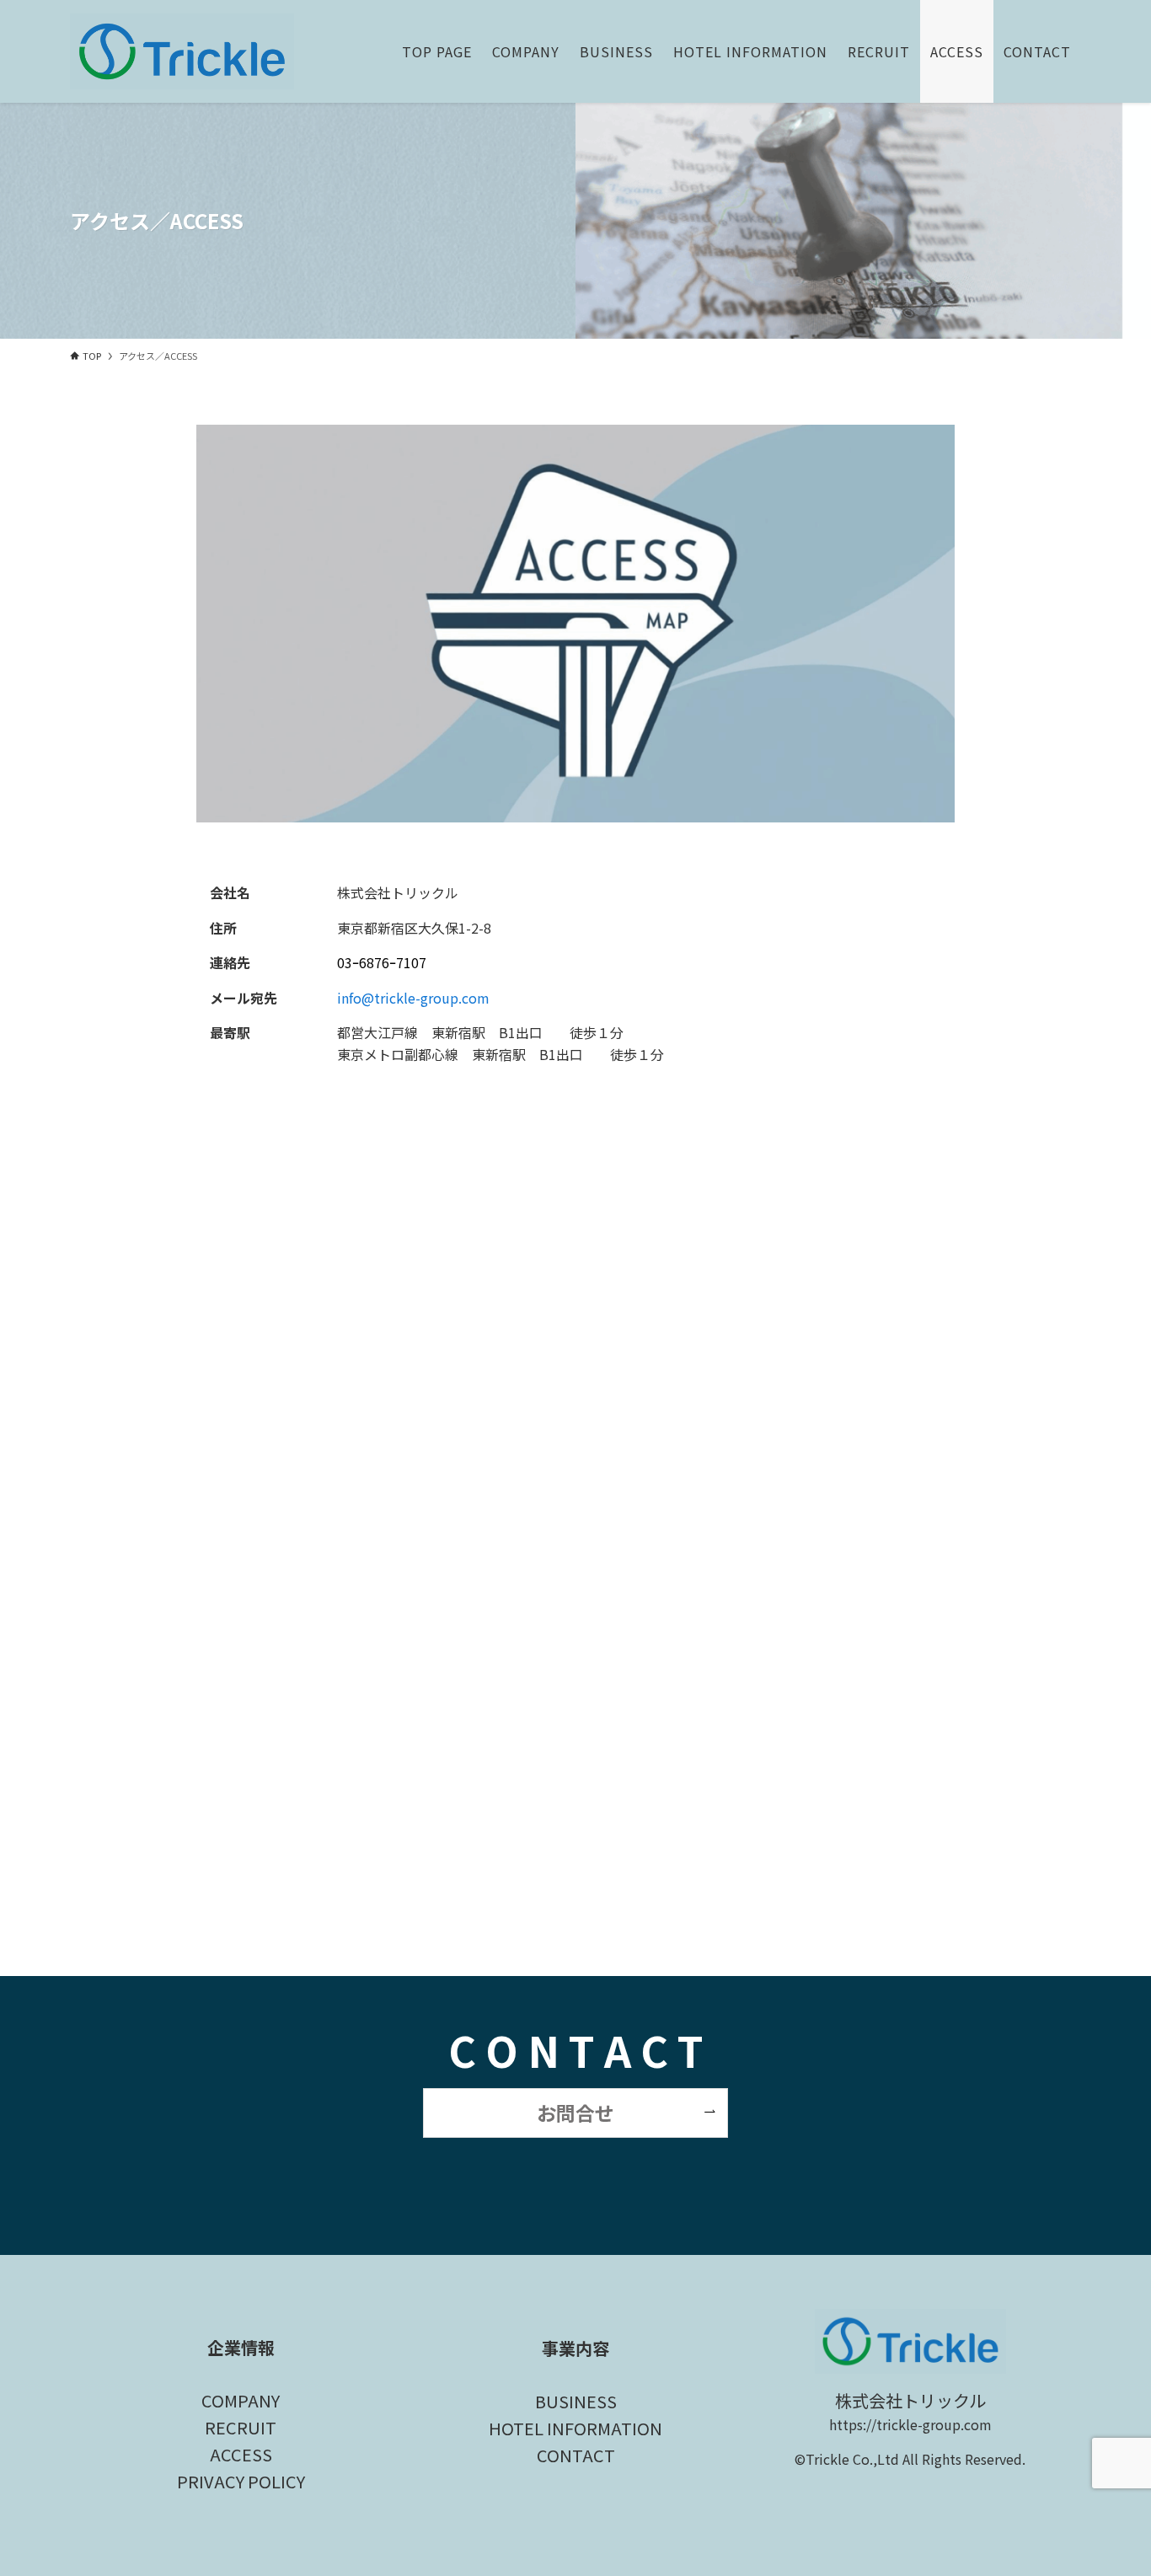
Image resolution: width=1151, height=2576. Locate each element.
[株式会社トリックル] (182, 51)
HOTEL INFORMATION (575, 2428)
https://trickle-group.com (910, 2424)
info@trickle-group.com (413, 998)
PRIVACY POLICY (241, 2481)
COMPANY (241, 2400)
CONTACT (576, 2455)
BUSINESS (576, 2401)
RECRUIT (241, 2427)
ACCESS (241, 2454)
